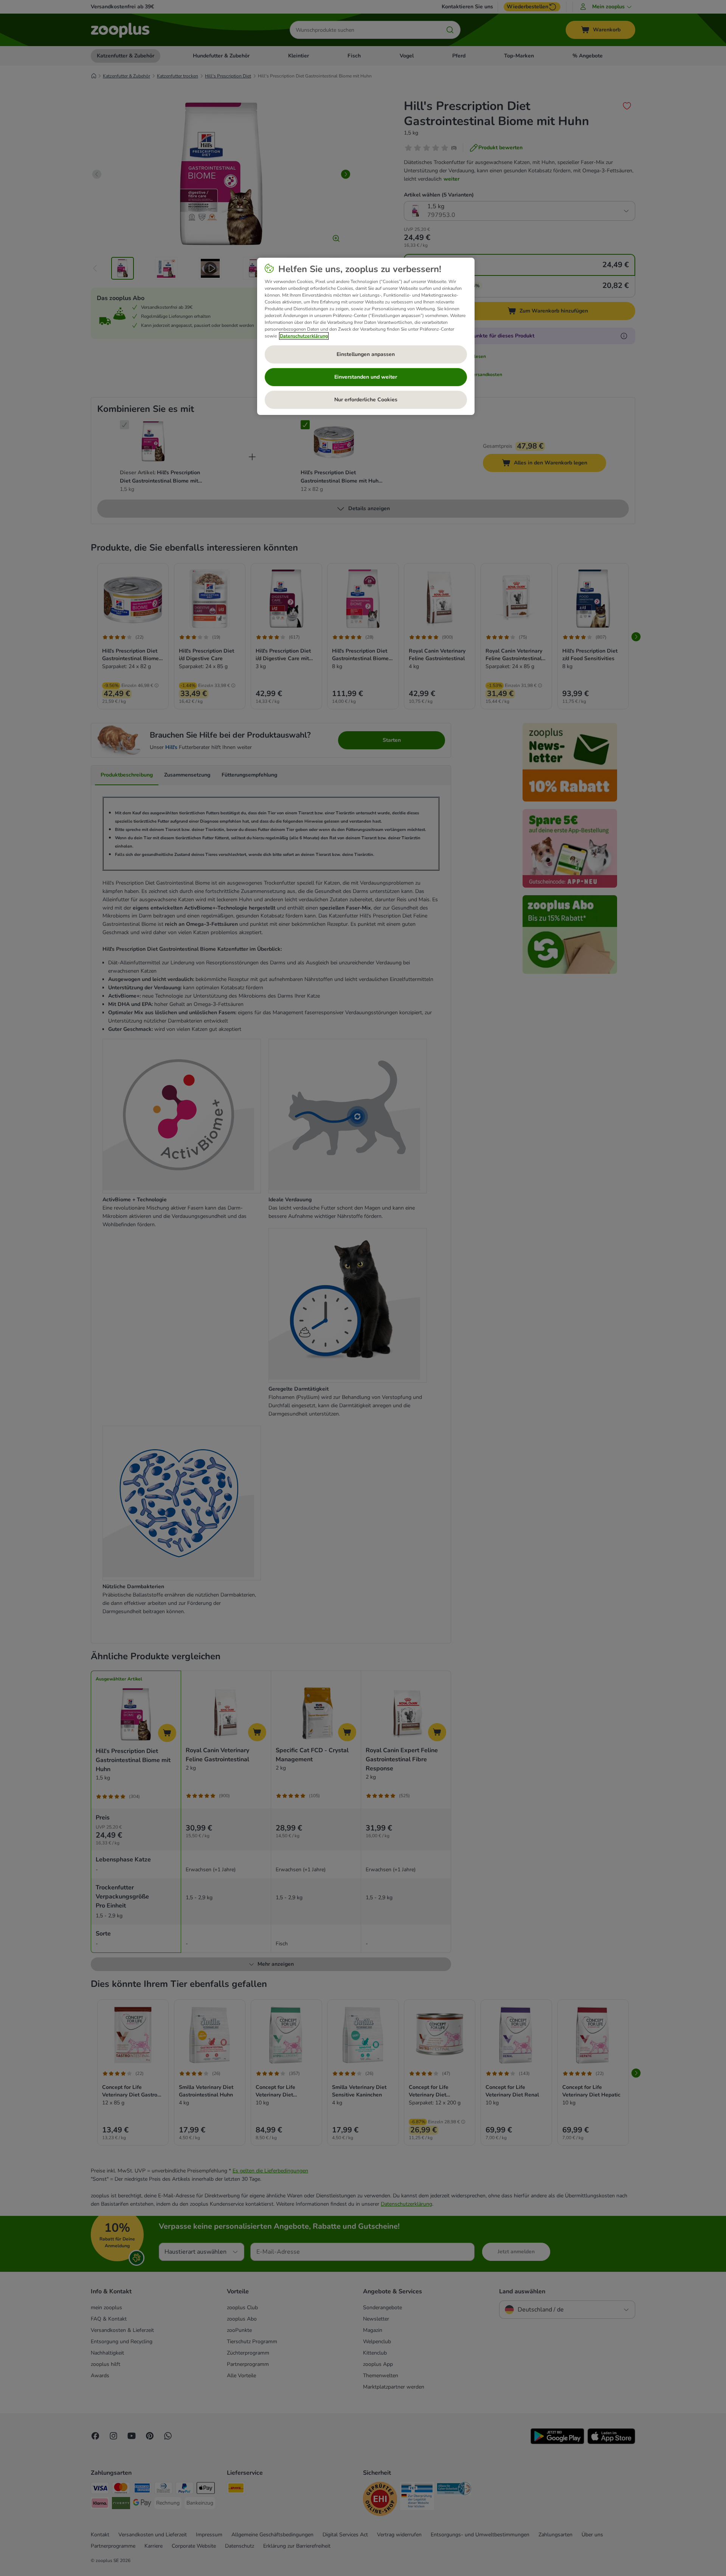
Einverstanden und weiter (366, 377)
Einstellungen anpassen (366, 354)
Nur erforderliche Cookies (366, 400)
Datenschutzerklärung (304, 336)
